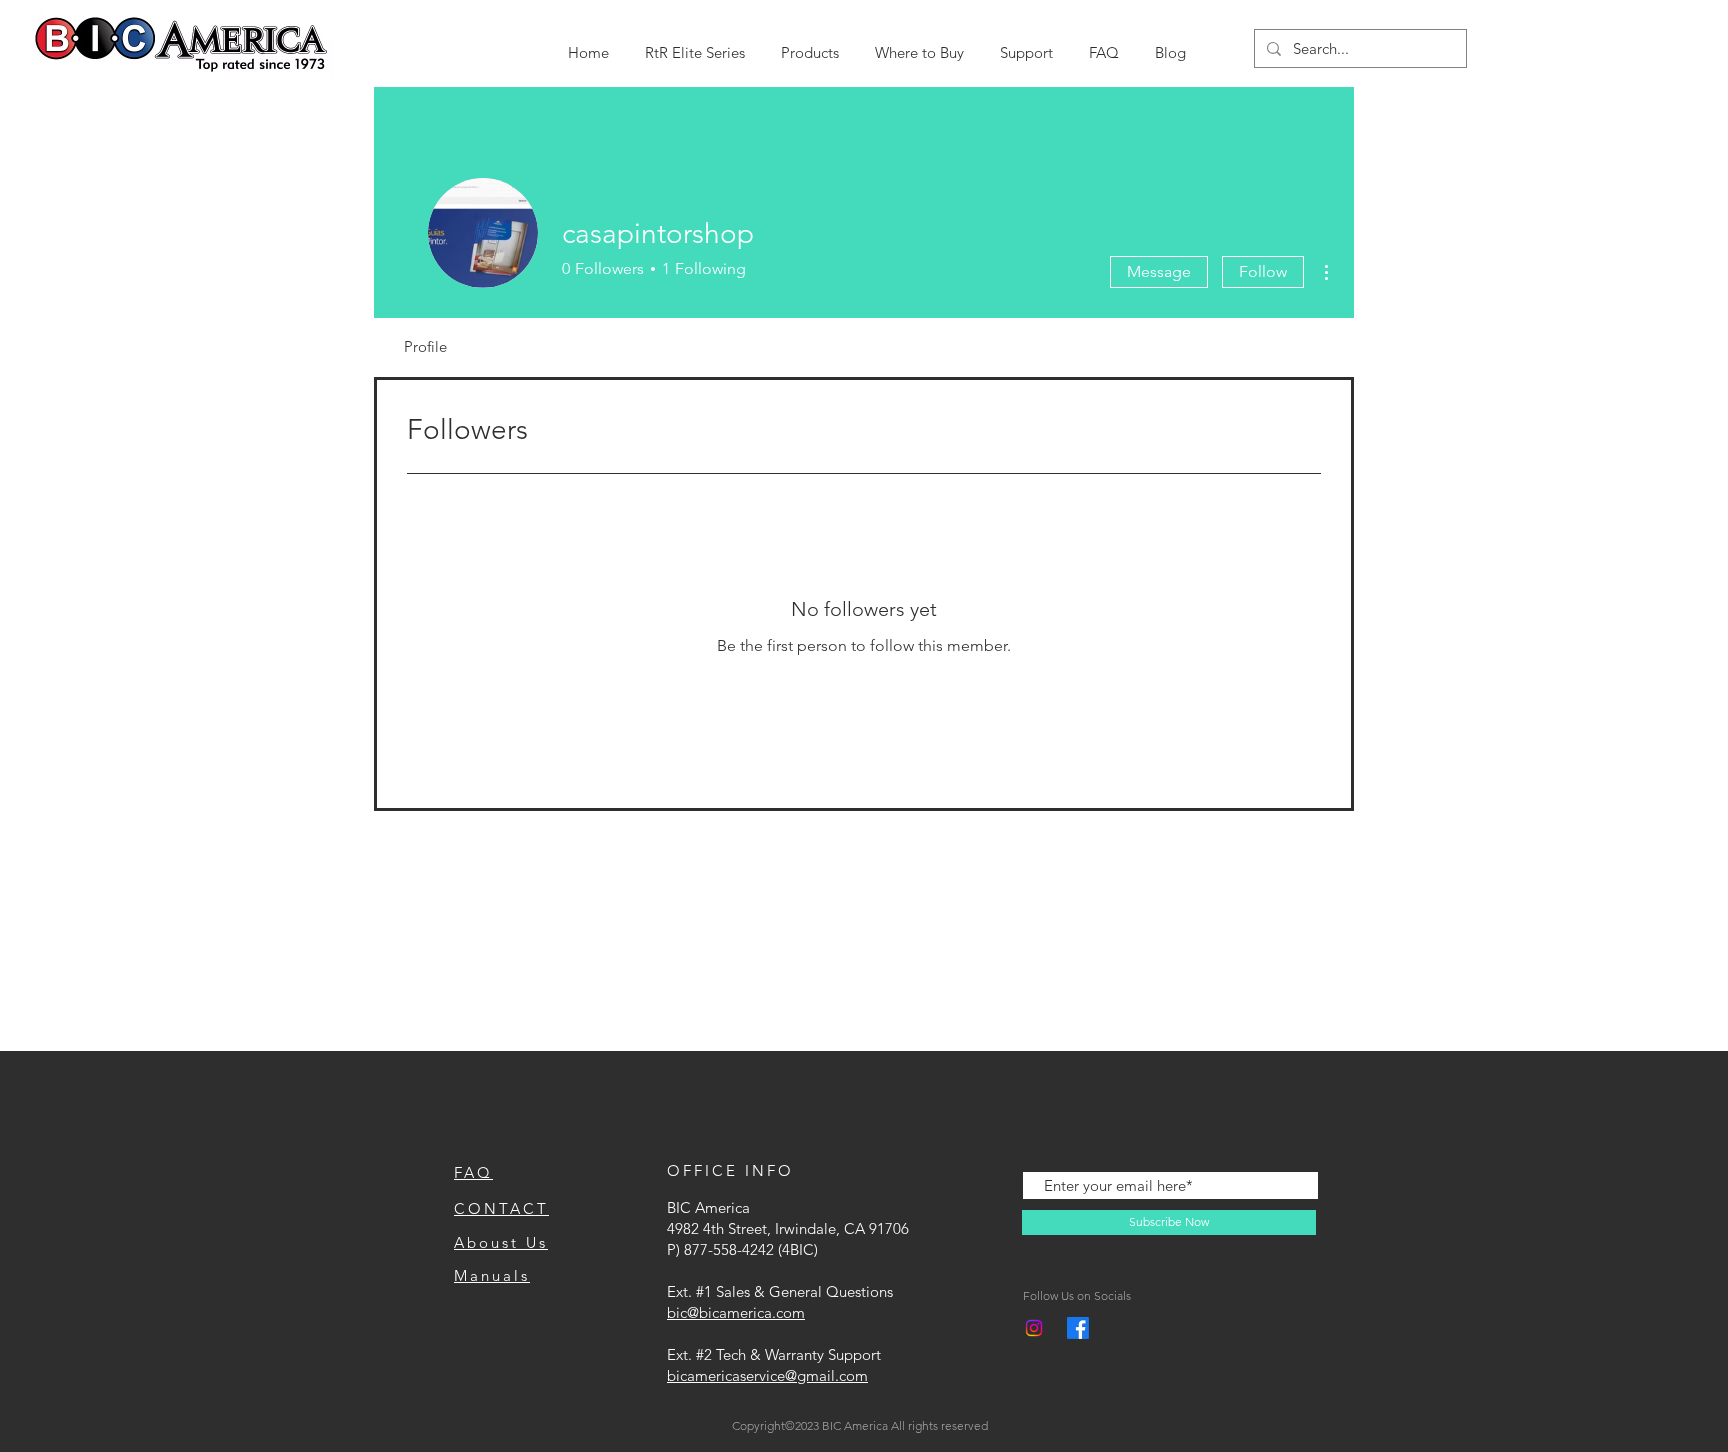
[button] (695, 43)
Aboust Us (501, 1242)
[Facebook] (1078, 1328)
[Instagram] (1034, 1328)
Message (1159, 271)
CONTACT (501, 1208)
